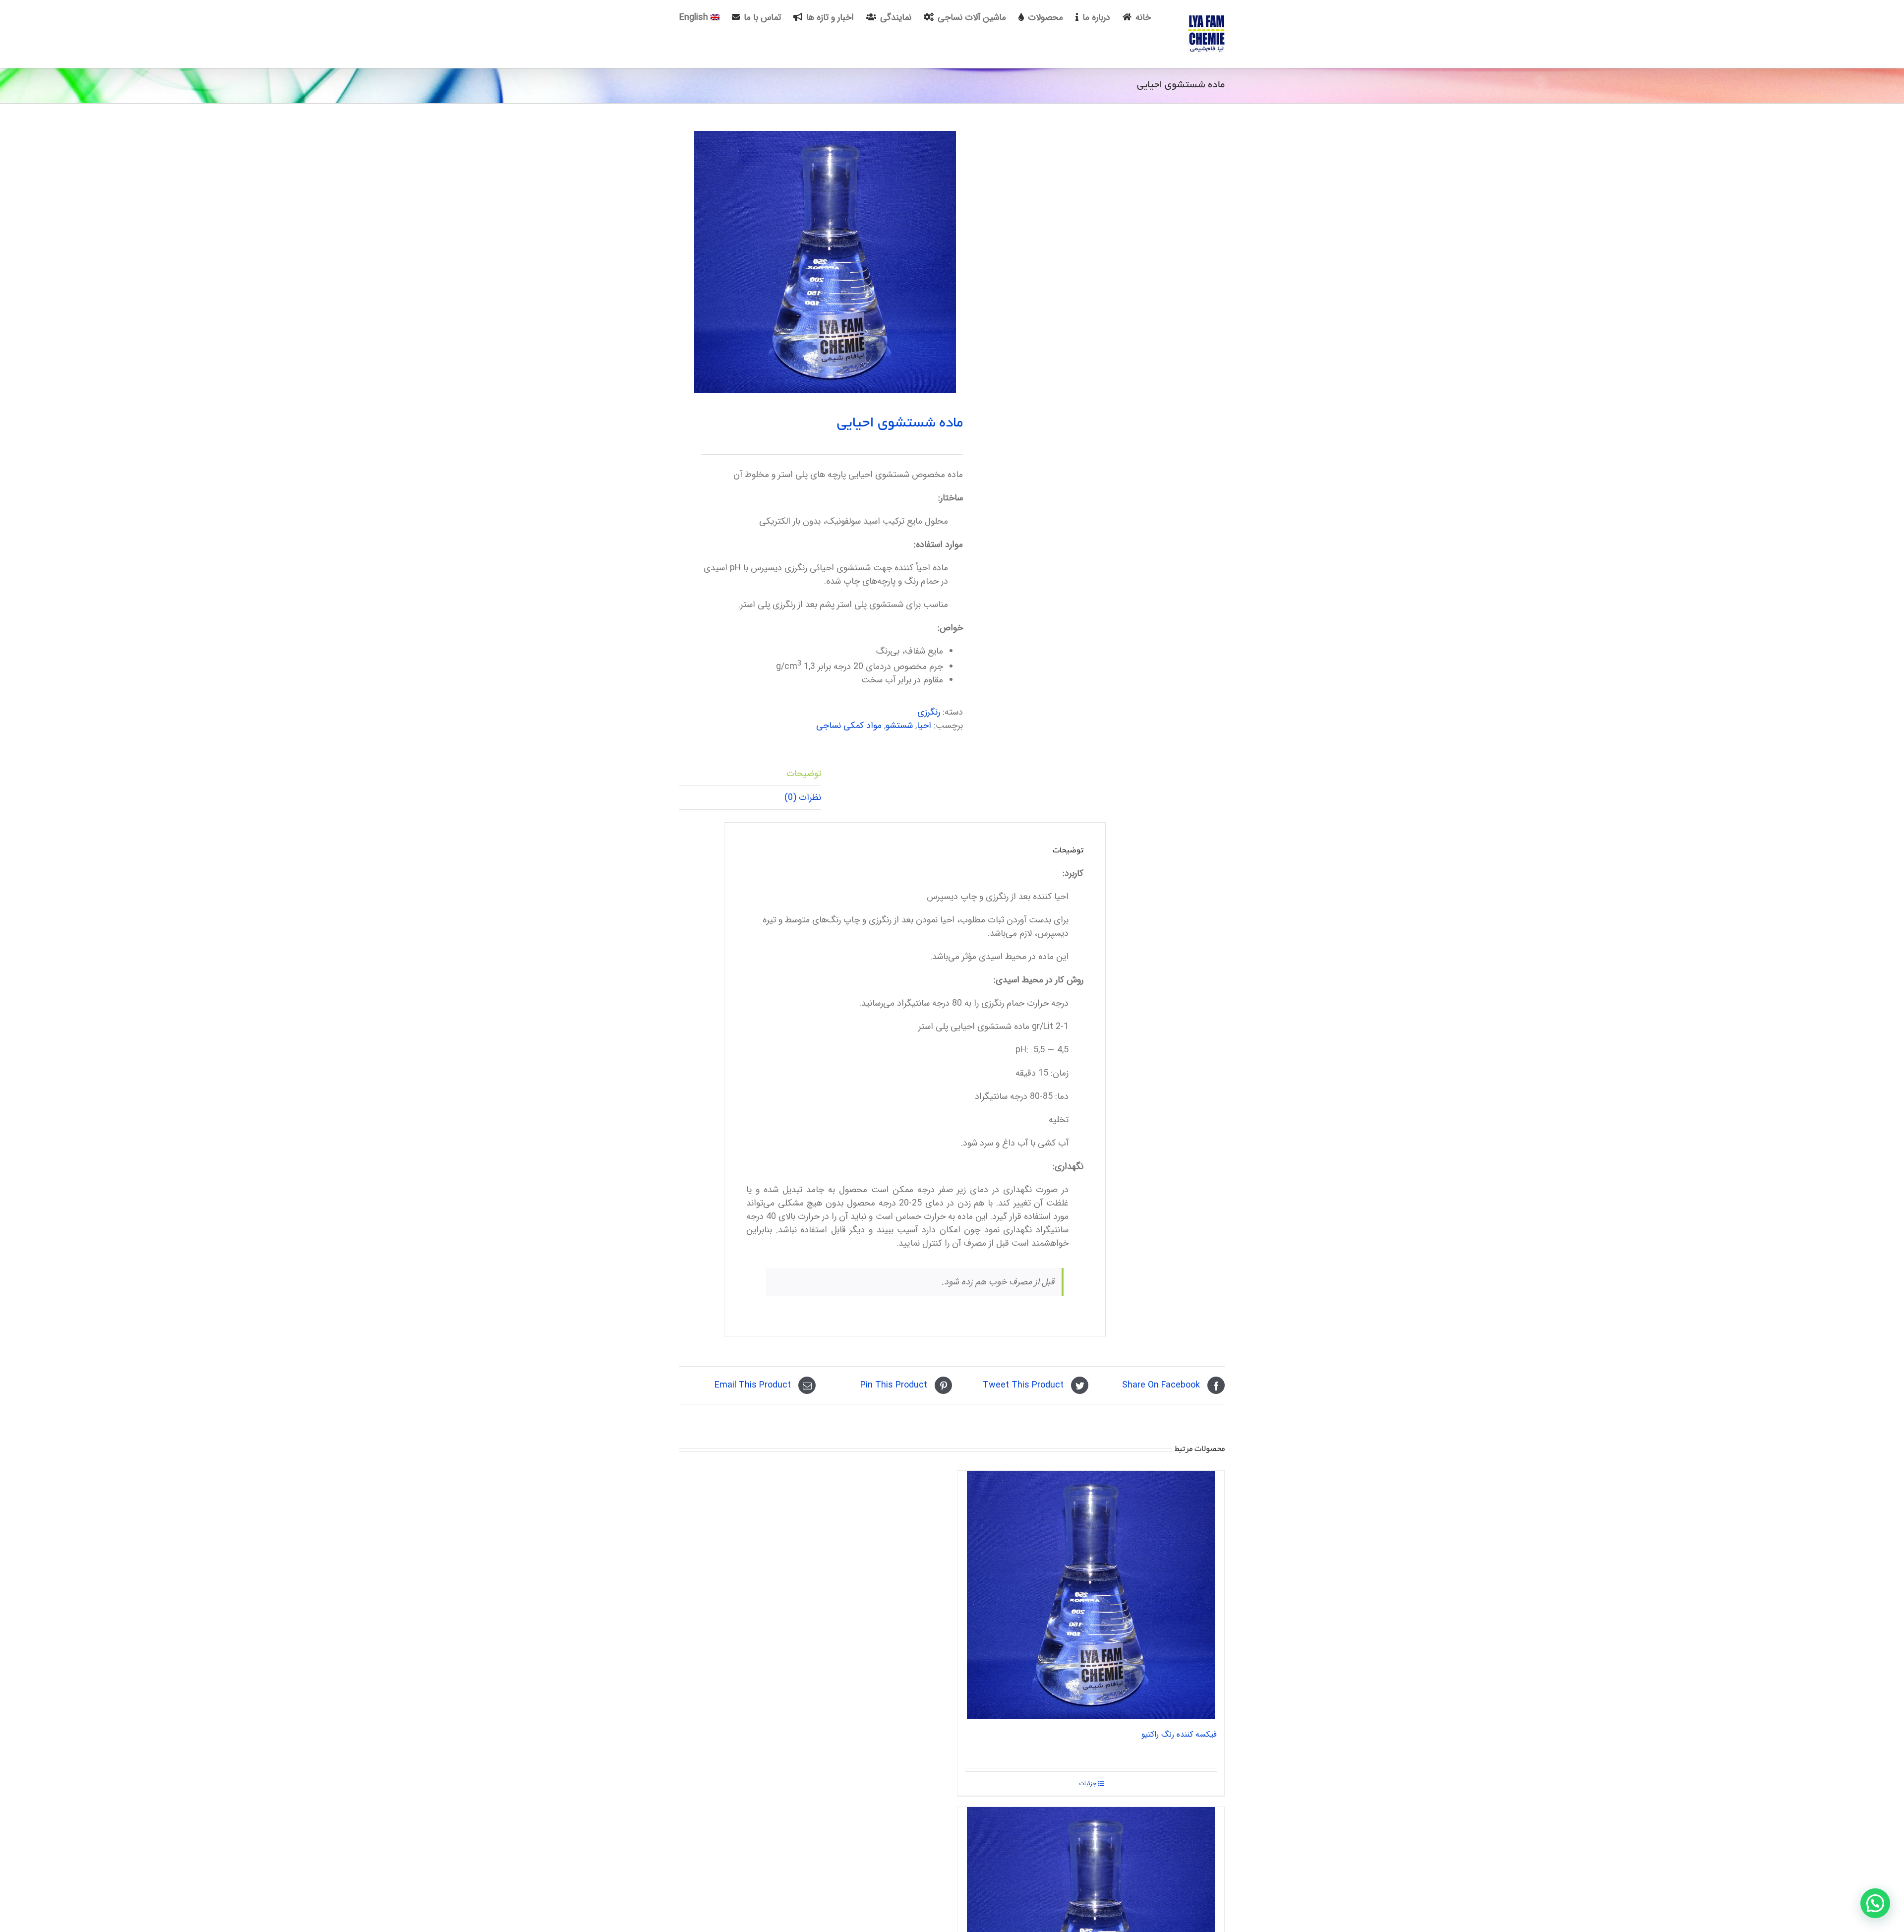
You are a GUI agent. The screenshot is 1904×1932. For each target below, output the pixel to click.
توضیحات (804, 774)
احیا (924, 725)
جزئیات (1088, 1784)
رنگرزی (929, 712)
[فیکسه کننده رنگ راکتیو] (1091, 1595)
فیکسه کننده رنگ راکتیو (1179, 1734)
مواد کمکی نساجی (849, 725)
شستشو (899, 725)
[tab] (750, 774)
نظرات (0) (803, 797)
